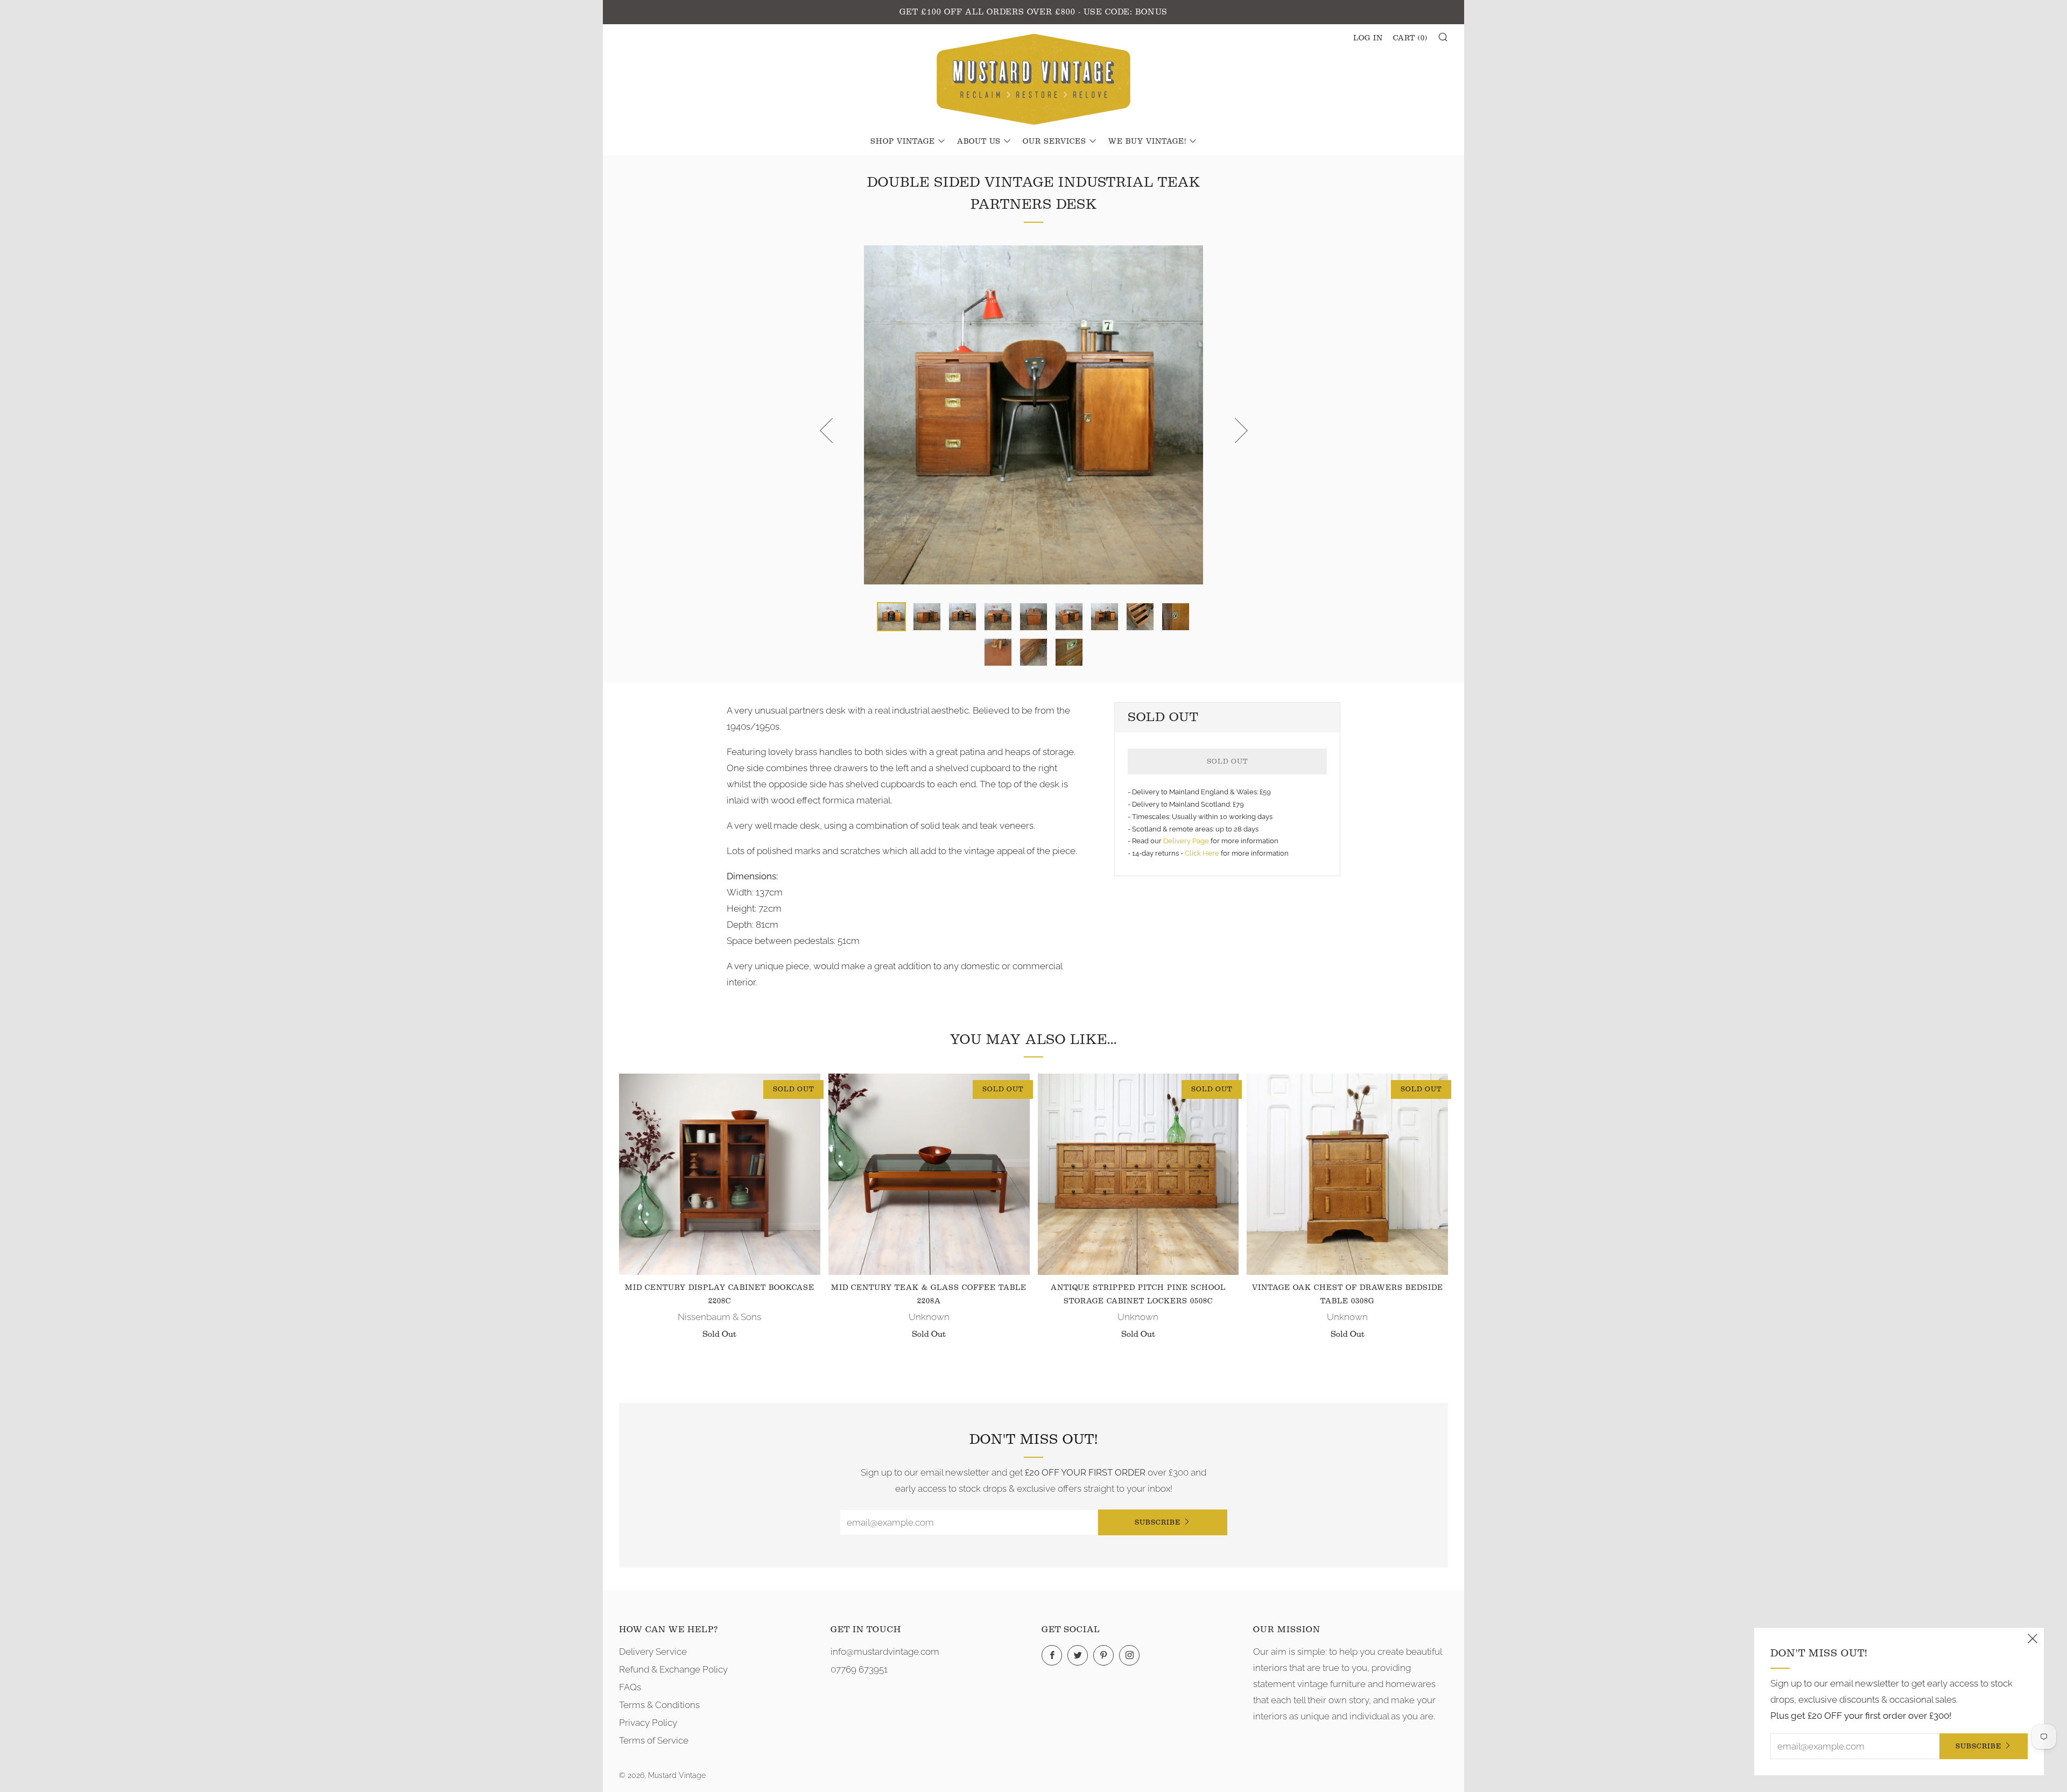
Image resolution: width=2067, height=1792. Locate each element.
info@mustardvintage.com (885, 1652)
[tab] (891, 617)
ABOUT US (979, 142)
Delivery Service (653, 1652)
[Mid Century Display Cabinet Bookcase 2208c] (720, 1174)
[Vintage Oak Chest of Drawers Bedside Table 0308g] (1347, 1174)
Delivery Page (1186, 841)
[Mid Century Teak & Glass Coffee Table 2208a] (929, 1174)
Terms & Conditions (659, 1705)
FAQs (630, 1687)
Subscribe (1158, 1522)
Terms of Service (654, 1740)
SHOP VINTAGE (903, 142)
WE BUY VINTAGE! (1147, 142)
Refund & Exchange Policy (673, 1669)
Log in (1368, 38)
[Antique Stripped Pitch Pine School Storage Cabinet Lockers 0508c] (1138, 1174)
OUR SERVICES (1054, 142)
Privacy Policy (648, 1723)
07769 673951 (859, 1669)
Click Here (1203, 853)
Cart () (1410, 38)
